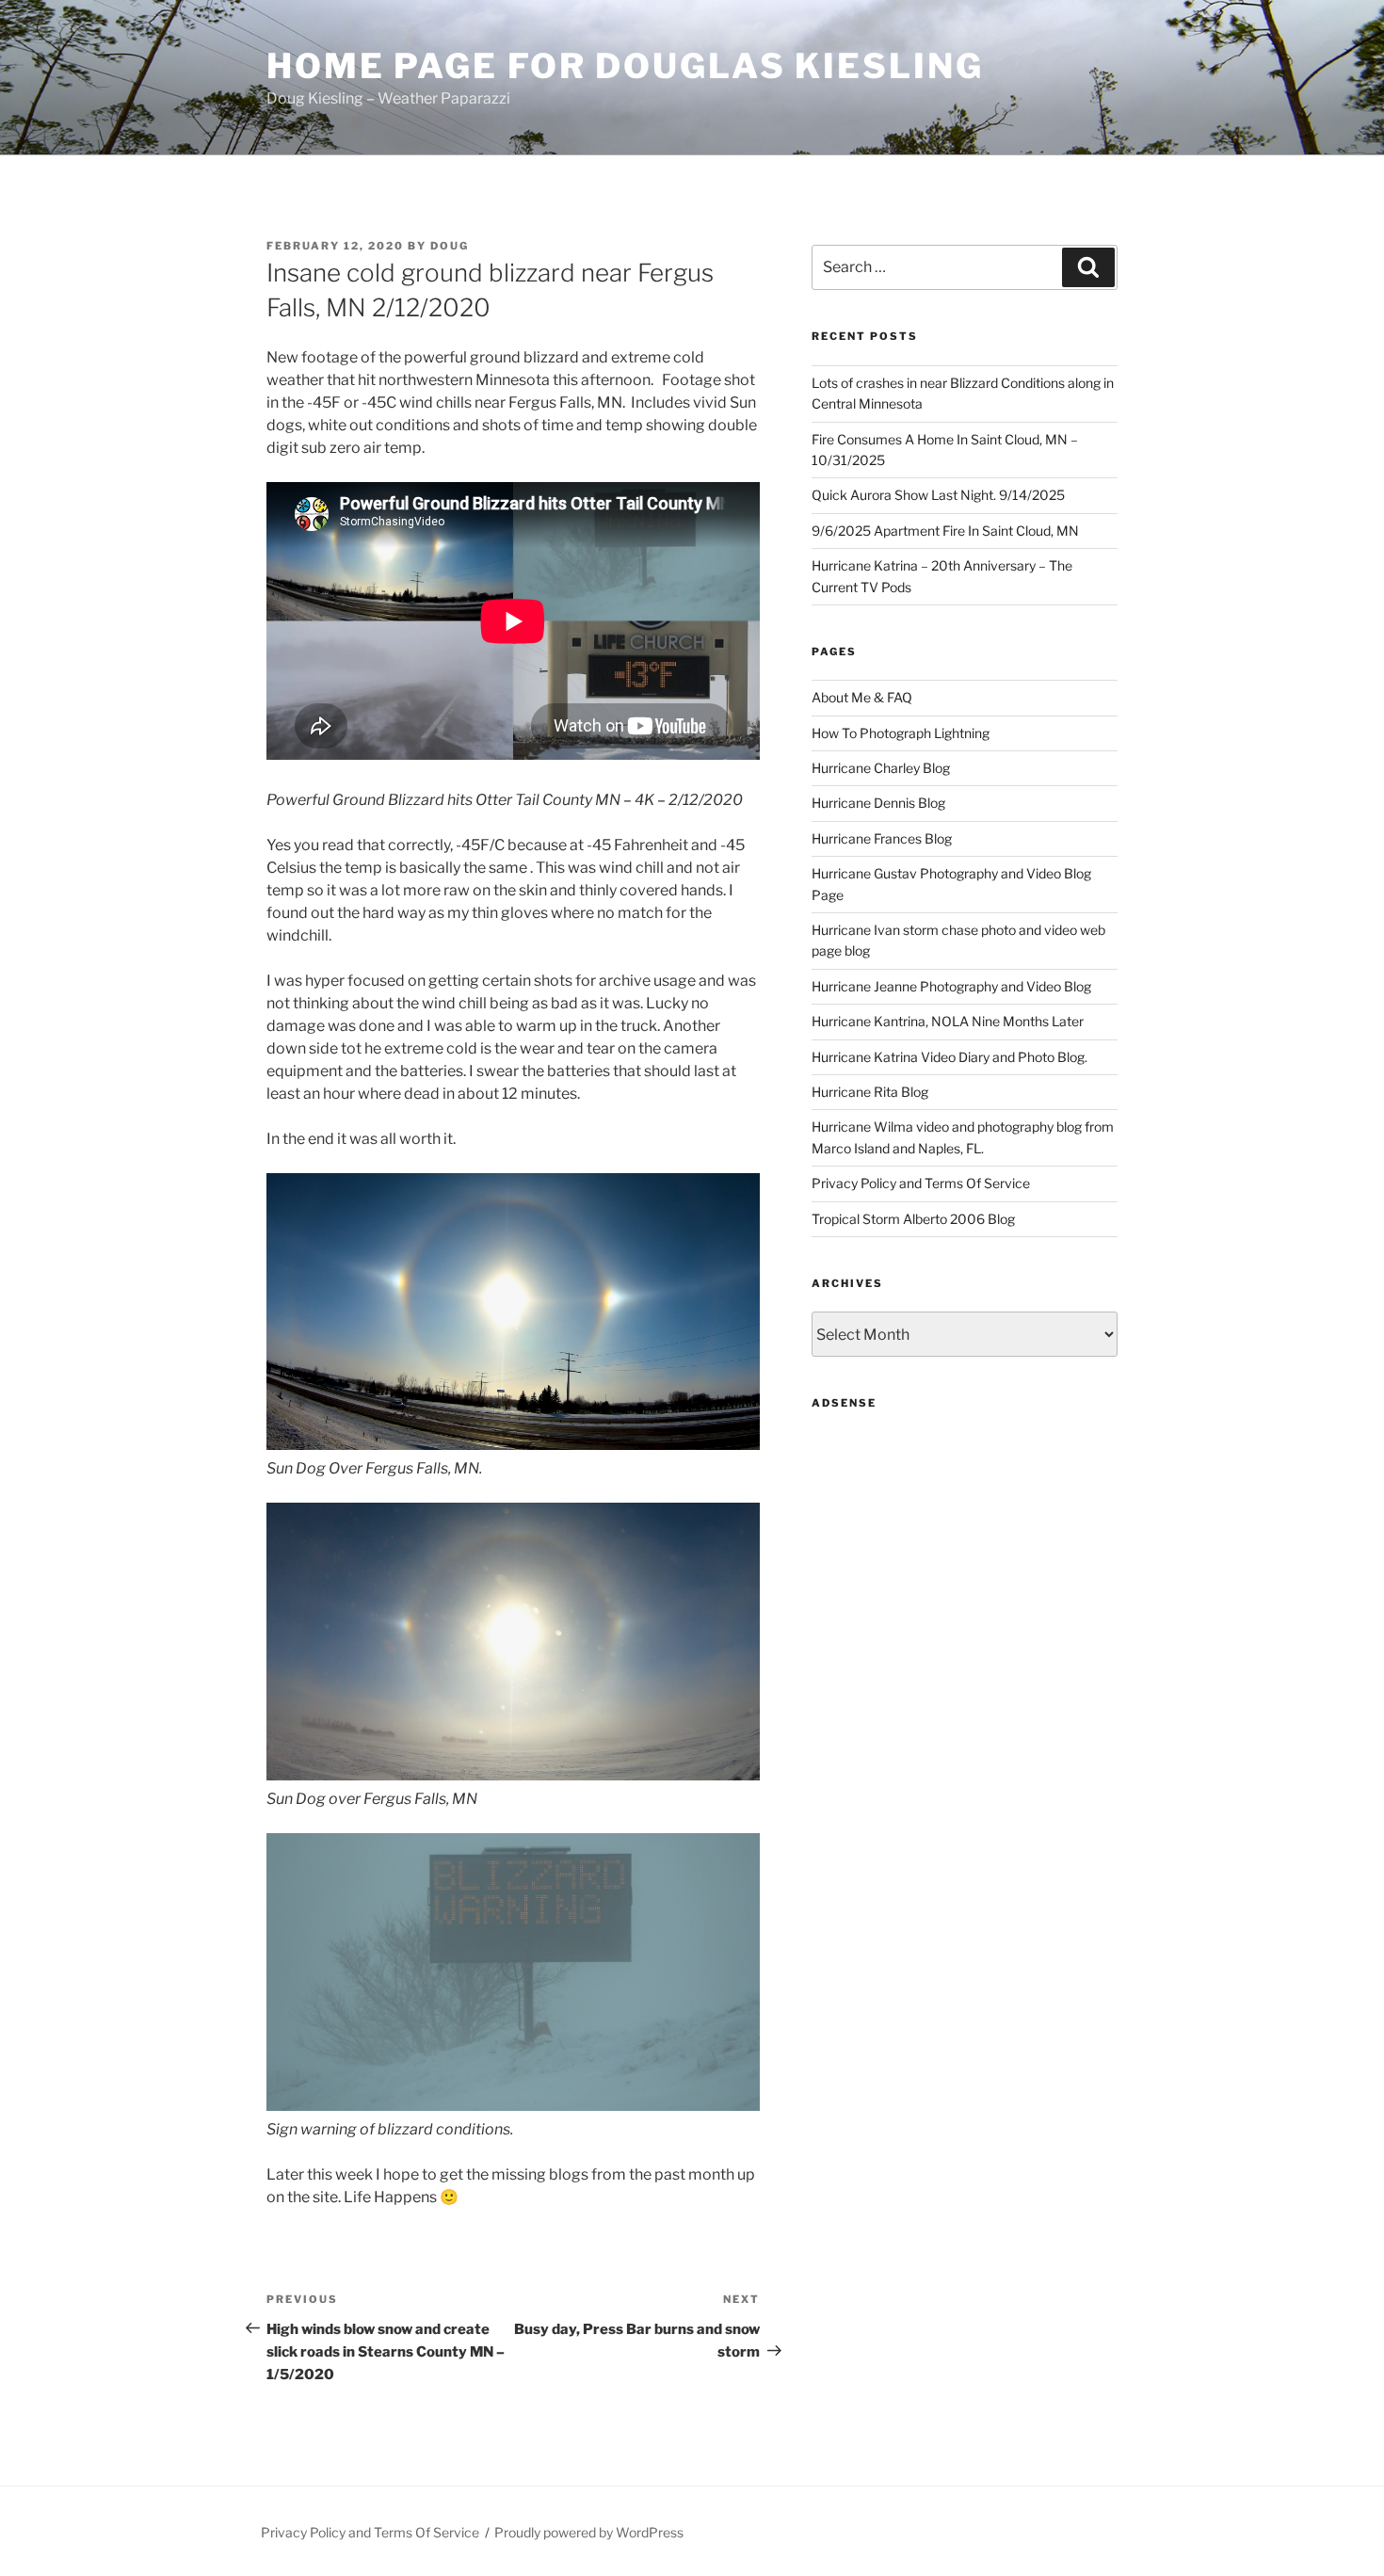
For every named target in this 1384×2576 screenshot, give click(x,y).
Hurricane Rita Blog (870, 1092)
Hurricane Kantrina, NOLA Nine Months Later (948, 1021)
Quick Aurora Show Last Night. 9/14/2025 (938, 495)
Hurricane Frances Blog (882, 838)
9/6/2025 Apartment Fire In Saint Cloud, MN (945, 531)
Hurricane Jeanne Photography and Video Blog (951, 986)
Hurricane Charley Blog (881, 768)
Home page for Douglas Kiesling (625, 66)
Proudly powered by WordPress (589, 2532)
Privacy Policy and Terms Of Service (921, 1183)
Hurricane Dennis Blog (878, 803)
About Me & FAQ (862, 697)
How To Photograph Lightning (901, 733)
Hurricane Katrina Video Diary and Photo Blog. (949, 1057)
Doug (450, 246)
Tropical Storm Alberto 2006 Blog (913, 1219)
